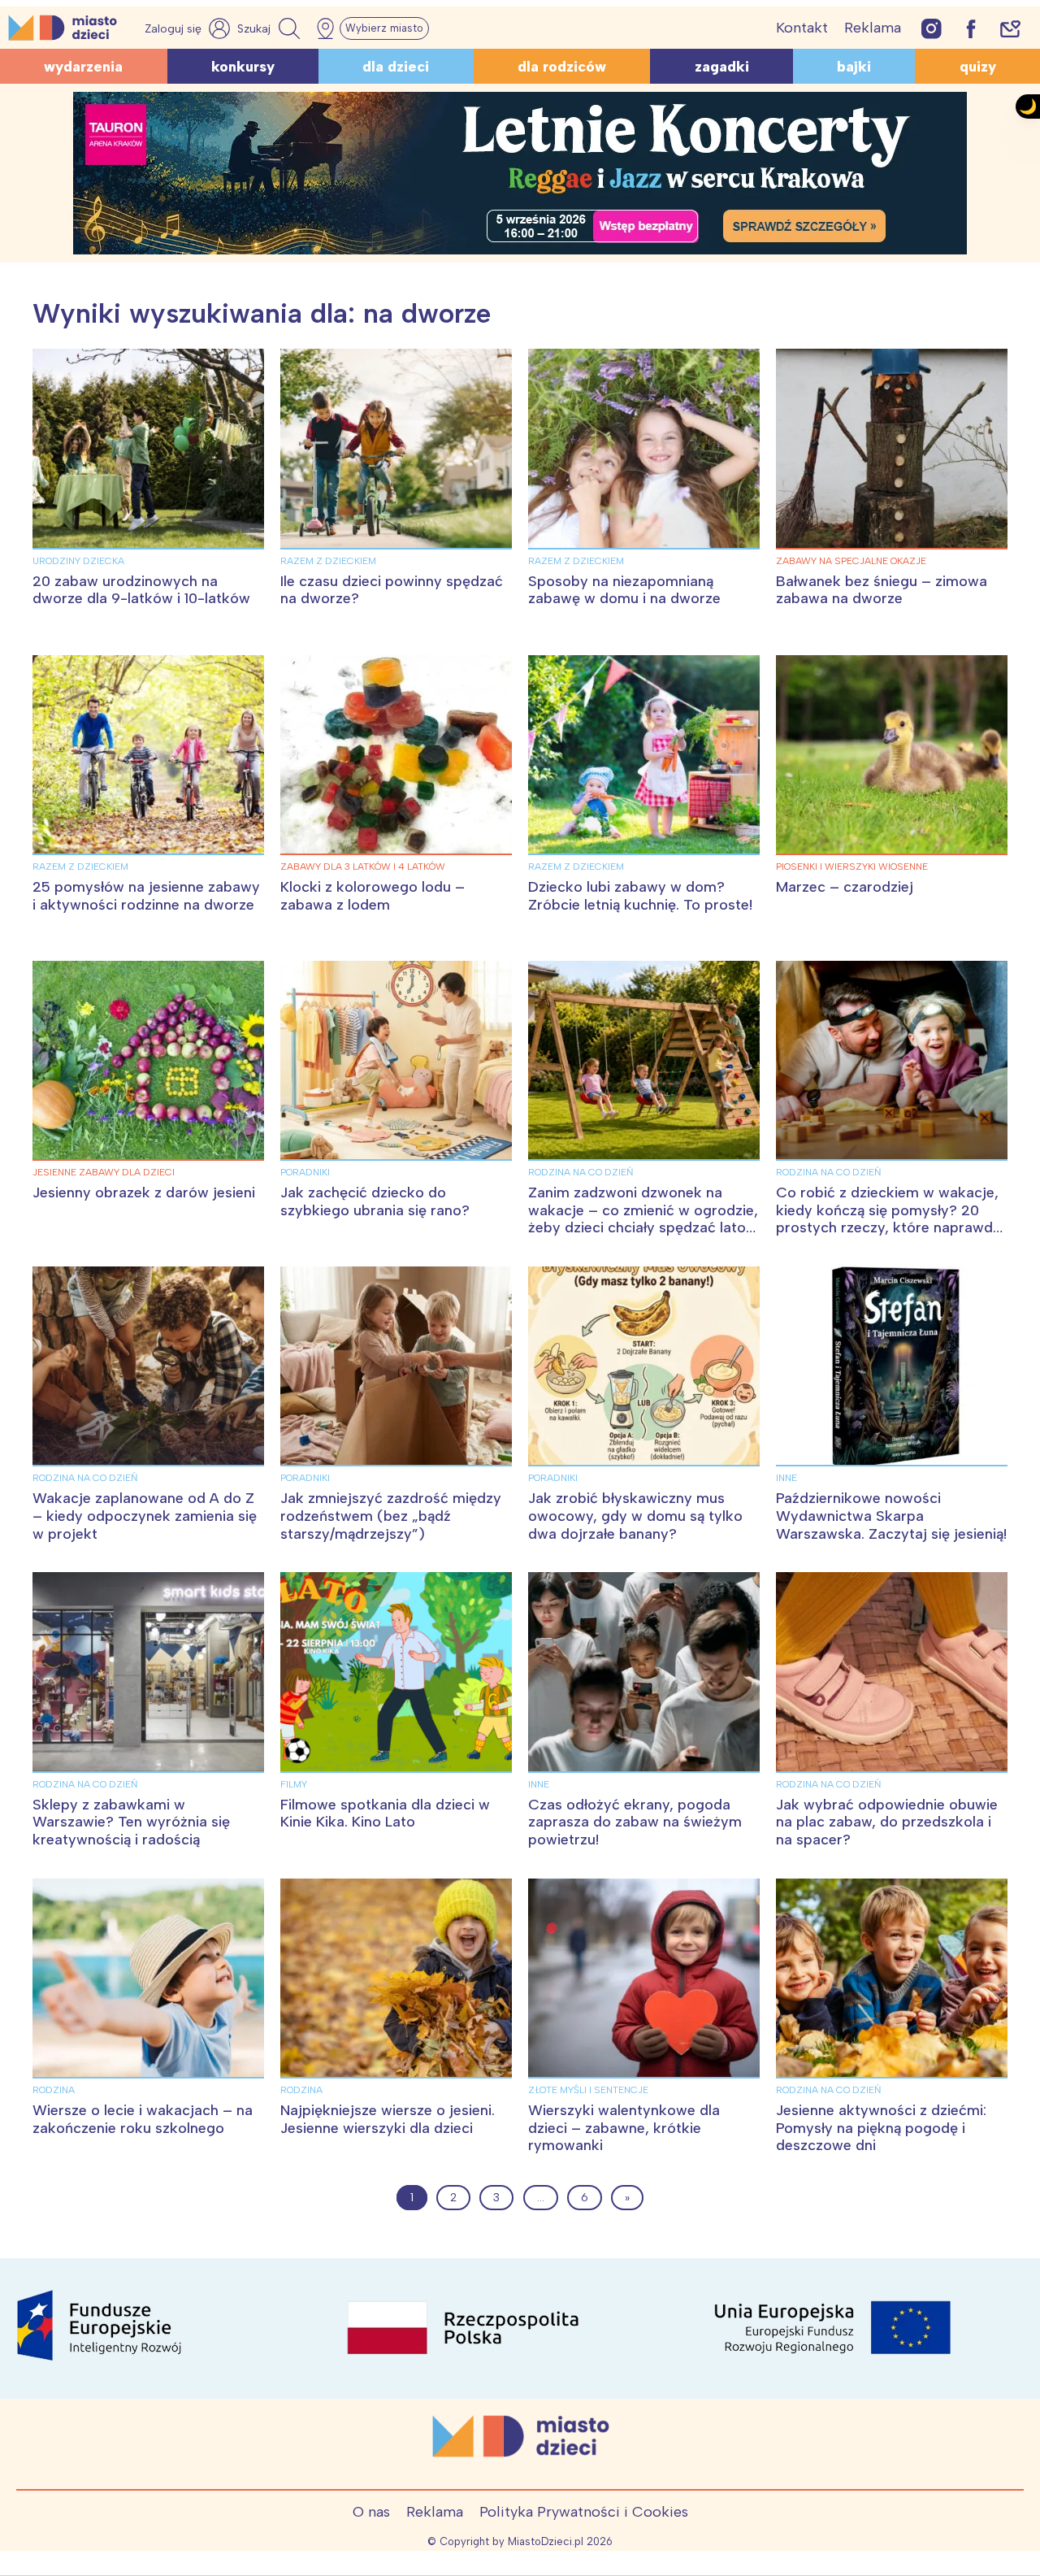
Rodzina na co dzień (581, 1172)
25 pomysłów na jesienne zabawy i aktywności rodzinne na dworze (146, 896)
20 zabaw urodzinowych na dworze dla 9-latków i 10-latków (141, 590)
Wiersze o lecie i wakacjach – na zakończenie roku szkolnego (143, 2119)
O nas (371, 2512)
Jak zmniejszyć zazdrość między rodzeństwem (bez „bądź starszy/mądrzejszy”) (391, 1516)
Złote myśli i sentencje (588, 2090)
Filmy (294, 1784)
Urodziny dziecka (78, 561)
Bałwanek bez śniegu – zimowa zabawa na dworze (882, 590)
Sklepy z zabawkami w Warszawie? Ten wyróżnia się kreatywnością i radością (131, 1822)
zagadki (722, 67)
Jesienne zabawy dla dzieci (104, 1172)
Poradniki (305, 1172)
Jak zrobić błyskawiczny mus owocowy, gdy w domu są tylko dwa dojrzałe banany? (635, 1516)
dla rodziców (562, 67)
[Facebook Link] (971, 28)
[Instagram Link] (932, 28)
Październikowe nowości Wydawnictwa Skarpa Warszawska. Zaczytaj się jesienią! (891, 1516)
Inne (786, 1478)
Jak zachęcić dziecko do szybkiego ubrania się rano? (375, 1201)
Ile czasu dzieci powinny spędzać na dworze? (392, 590)
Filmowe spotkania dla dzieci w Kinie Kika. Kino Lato (385, 1814)
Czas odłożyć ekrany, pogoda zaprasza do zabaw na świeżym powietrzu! (635, 1822)
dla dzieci (396, 67)
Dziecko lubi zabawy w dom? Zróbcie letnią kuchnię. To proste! (640, 896)
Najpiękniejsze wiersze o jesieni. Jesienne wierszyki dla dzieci (388, 2119)
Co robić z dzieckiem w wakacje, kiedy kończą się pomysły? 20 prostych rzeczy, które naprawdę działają (888, 1219)
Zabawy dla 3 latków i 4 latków (363, 867)
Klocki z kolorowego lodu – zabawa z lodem (373, 896)
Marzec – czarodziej (845, 887)
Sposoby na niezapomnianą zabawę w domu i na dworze (624, 590)
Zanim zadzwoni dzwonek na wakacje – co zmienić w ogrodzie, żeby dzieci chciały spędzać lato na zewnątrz (643, 1219)
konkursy (243, 67)
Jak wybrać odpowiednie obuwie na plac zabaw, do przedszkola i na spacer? (887, 1822)
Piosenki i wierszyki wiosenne (852, 867)
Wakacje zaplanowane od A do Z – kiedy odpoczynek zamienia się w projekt (145, 1516)
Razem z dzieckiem (328, 561)
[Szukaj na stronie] (271, 28)
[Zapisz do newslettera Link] (1010, 28)
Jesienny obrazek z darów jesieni (144, 1192)
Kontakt (802, 28)
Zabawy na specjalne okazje (851, 561)
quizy (978, 67)
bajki (854, 67)
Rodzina (54, 2090)
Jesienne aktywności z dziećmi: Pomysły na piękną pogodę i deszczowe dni (881, 2128)
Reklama (873, 28)
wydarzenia (83, 67)
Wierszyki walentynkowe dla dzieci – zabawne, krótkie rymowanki (624, 2128)
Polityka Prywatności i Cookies (584, 2512)
